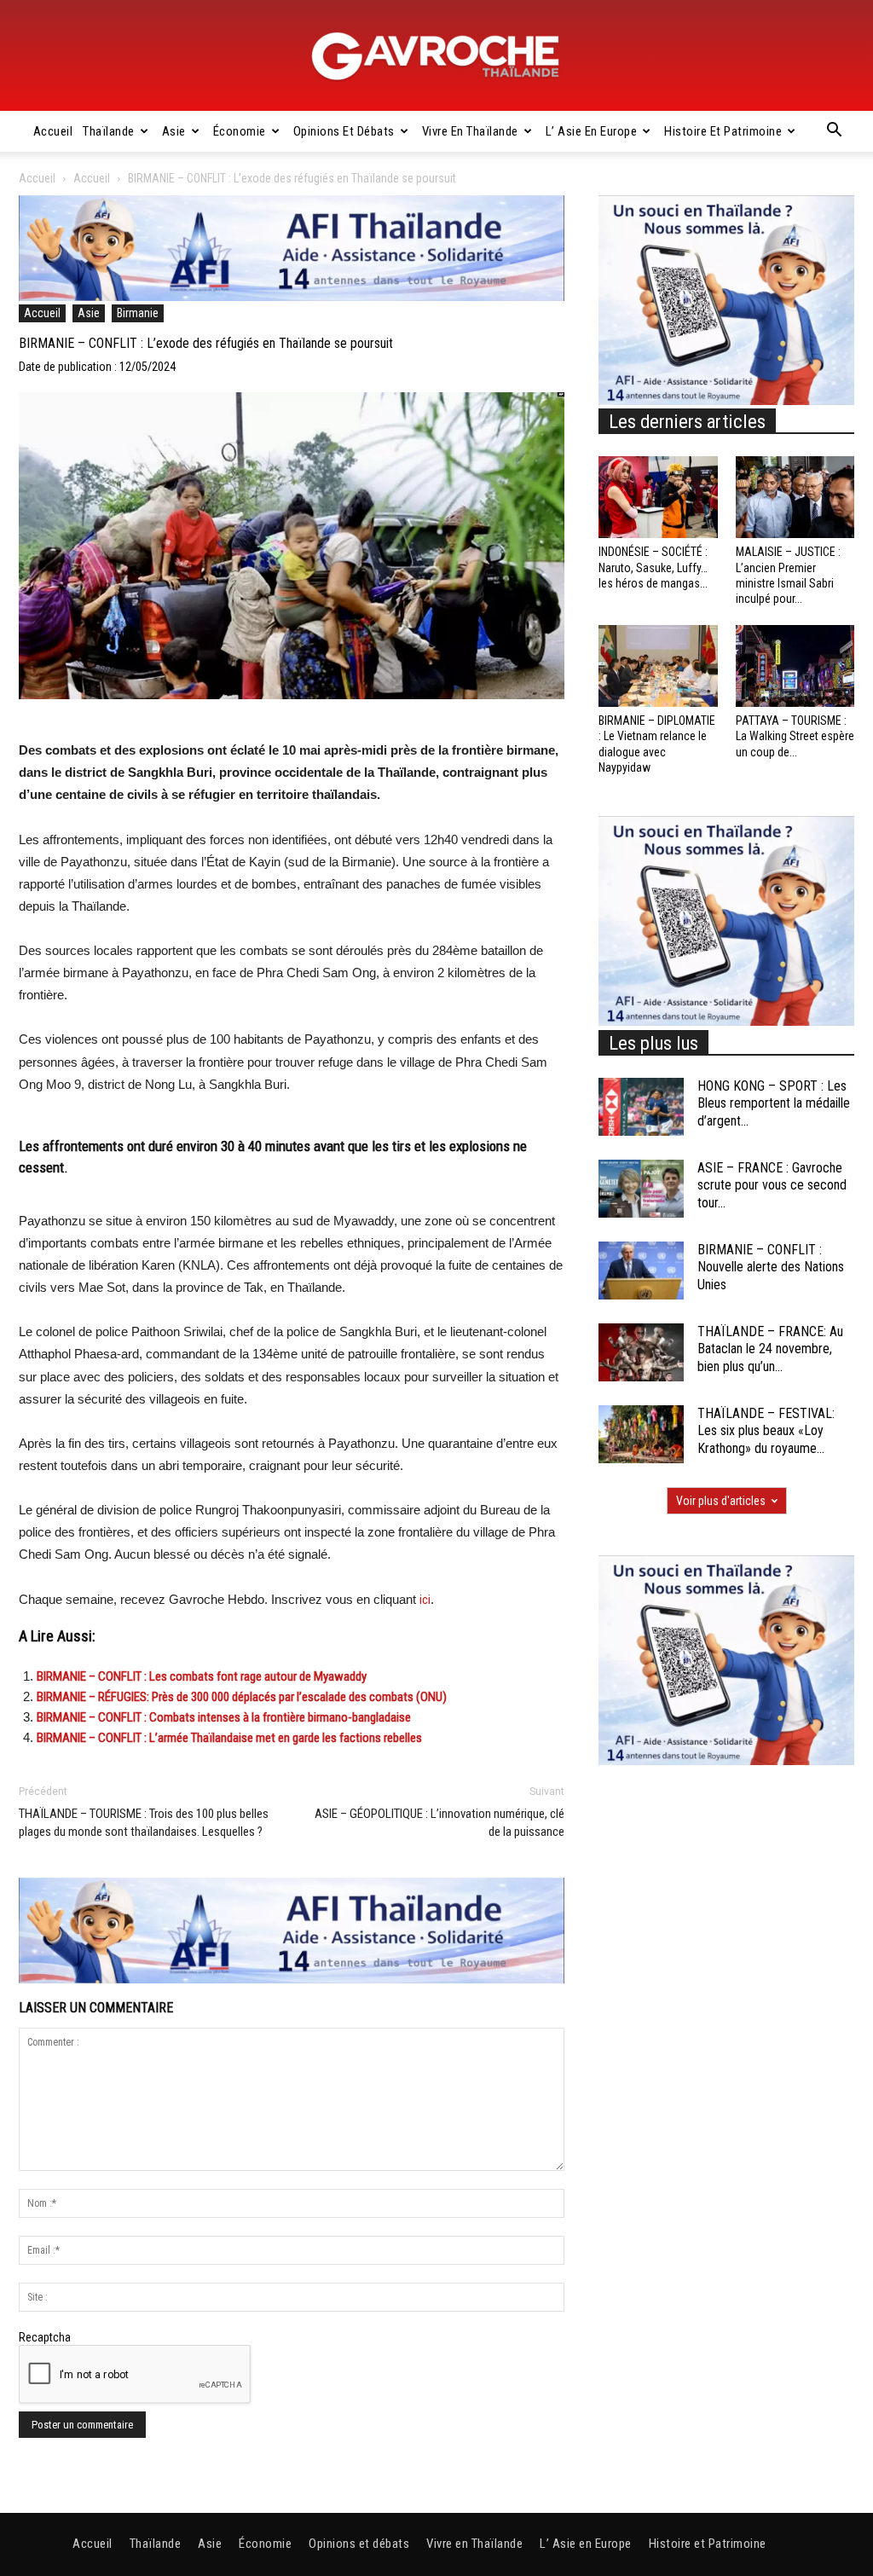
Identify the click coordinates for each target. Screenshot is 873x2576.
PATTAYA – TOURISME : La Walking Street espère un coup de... (795, 736)
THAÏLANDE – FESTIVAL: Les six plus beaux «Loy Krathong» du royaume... (766, 1431)
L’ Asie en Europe (592, 131)
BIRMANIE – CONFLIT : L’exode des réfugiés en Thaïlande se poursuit (206, 343)
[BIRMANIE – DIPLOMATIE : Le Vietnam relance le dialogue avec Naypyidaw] (658, 666)
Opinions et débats (344, 131)
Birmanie (138, 313)
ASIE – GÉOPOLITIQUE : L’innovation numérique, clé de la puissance (439, 1823)
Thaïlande (109, 131)
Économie (240, 131)
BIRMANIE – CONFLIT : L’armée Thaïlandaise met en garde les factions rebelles (229, 1738)
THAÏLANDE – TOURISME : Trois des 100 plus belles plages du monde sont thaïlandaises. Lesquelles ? (144, 1823)
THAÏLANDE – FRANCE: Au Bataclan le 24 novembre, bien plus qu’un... (770, 1349)
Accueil (53, 131)
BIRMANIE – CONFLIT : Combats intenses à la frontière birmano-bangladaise (224, 1717)
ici (425, 1600)
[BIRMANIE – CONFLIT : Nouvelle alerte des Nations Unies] (641, 1271)
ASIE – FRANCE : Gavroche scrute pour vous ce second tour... (772, 1186)
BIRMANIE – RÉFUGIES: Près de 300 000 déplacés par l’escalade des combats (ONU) (242, 1697)
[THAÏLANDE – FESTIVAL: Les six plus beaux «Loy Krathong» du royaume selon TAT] (641, 1435)
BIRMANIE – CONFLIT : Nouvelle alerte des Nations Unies (771, 1268)
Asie (174, 131)
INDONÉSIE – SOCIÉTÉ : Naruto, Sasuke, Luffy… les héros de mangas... (653, 567)
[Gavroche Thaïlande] (436, 56)
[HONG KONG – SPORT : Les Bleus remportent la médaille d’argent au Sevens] (641, 1107)
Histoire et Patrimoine (723, 131)
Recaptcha (45, 2337)
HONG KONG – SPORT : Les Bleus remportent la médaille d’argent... (774, 1104)
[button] (834, 132)
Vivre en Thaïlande (470, 131)
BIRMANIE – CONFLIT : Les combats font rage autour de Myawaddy (202, 1676)
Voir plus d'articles (721, 1501)
